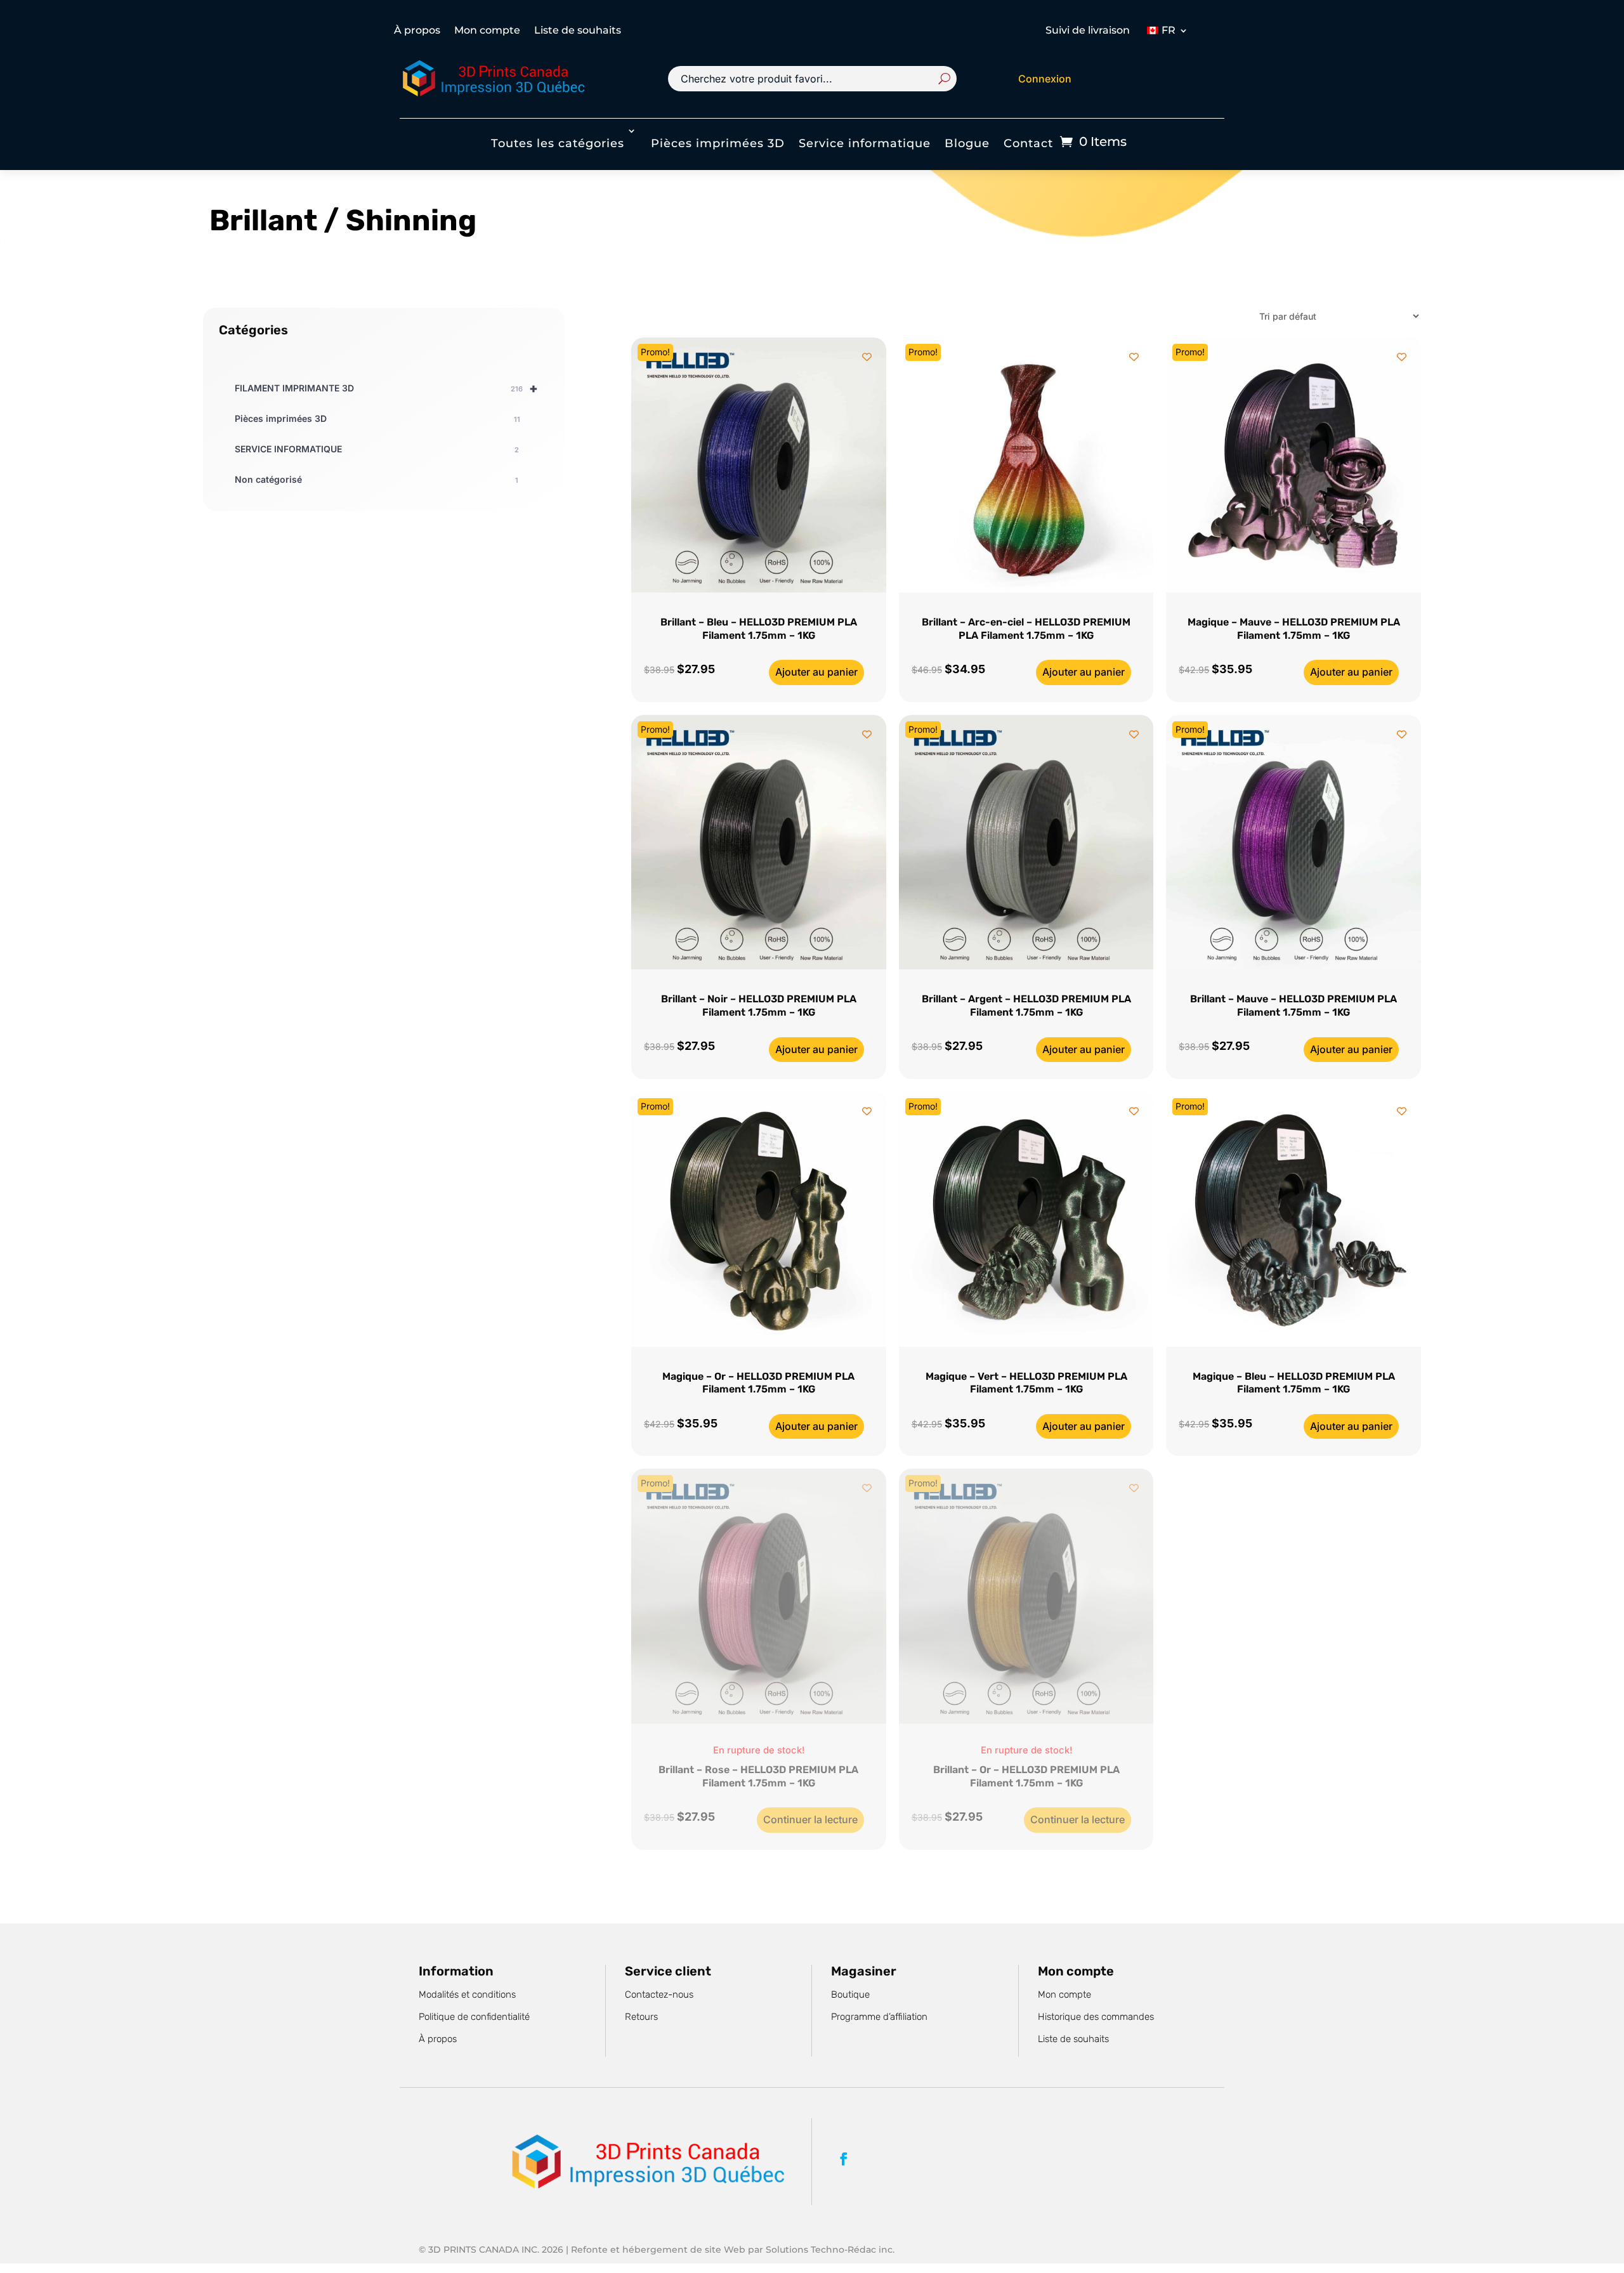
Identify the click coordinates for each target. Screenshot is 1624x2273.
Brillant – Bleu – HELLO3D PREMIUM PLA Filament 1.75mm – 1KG (759, 629)
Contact (1028, 143)
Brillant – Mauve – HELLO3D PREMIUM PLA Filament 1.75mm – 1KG (1293, 1005)
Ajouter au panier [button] (816, 672)
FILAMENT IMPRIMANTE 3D (386, 388)
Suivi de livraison (1088, 31)
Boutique (850, 1995)
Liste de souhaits (578, 31)
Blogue (967, 143)
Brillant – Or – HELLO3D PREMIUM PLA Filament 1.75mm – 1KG (1026, 1776)
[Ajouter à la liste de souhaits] (867, 357)
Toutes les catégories (558, 143)
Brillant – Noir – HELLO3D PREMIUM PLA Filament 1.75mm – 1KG (759, 1005)
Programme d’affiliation (879, 2017)
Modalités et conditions (467, 1995)
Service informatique (865, 143)
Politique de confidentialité (474, 2017)
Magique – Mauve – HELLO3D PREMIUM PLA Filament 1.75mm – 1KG (1294, 629)
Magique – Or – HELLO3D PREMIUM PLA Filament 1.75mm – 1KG (758, 1383)
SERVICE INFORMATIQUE (377, 449)
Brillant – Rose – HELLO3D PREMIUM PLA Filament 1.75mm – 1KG (758, 1776)
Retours (641, 2017)
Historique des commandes (1096, 2017)
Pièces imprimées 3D (718, 143)
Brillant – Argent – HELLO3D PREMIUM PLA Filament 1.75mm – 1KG (1026, 1005)
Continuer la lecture (810, 1819)
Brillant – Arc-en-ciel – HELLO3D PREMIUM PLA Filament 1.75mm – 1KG (1026, 629)
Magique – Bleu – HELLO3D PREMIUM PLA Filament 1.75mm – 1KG (1294, 1383)
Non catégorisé (377, 479)
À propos (417, 31)
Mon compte (487, 31)
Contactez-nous (659, 1995)
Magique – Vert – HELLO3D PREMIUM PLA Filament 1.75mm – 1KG (1026, 1383)
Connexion (1045, 79)
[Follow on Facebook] (844, 2159)
